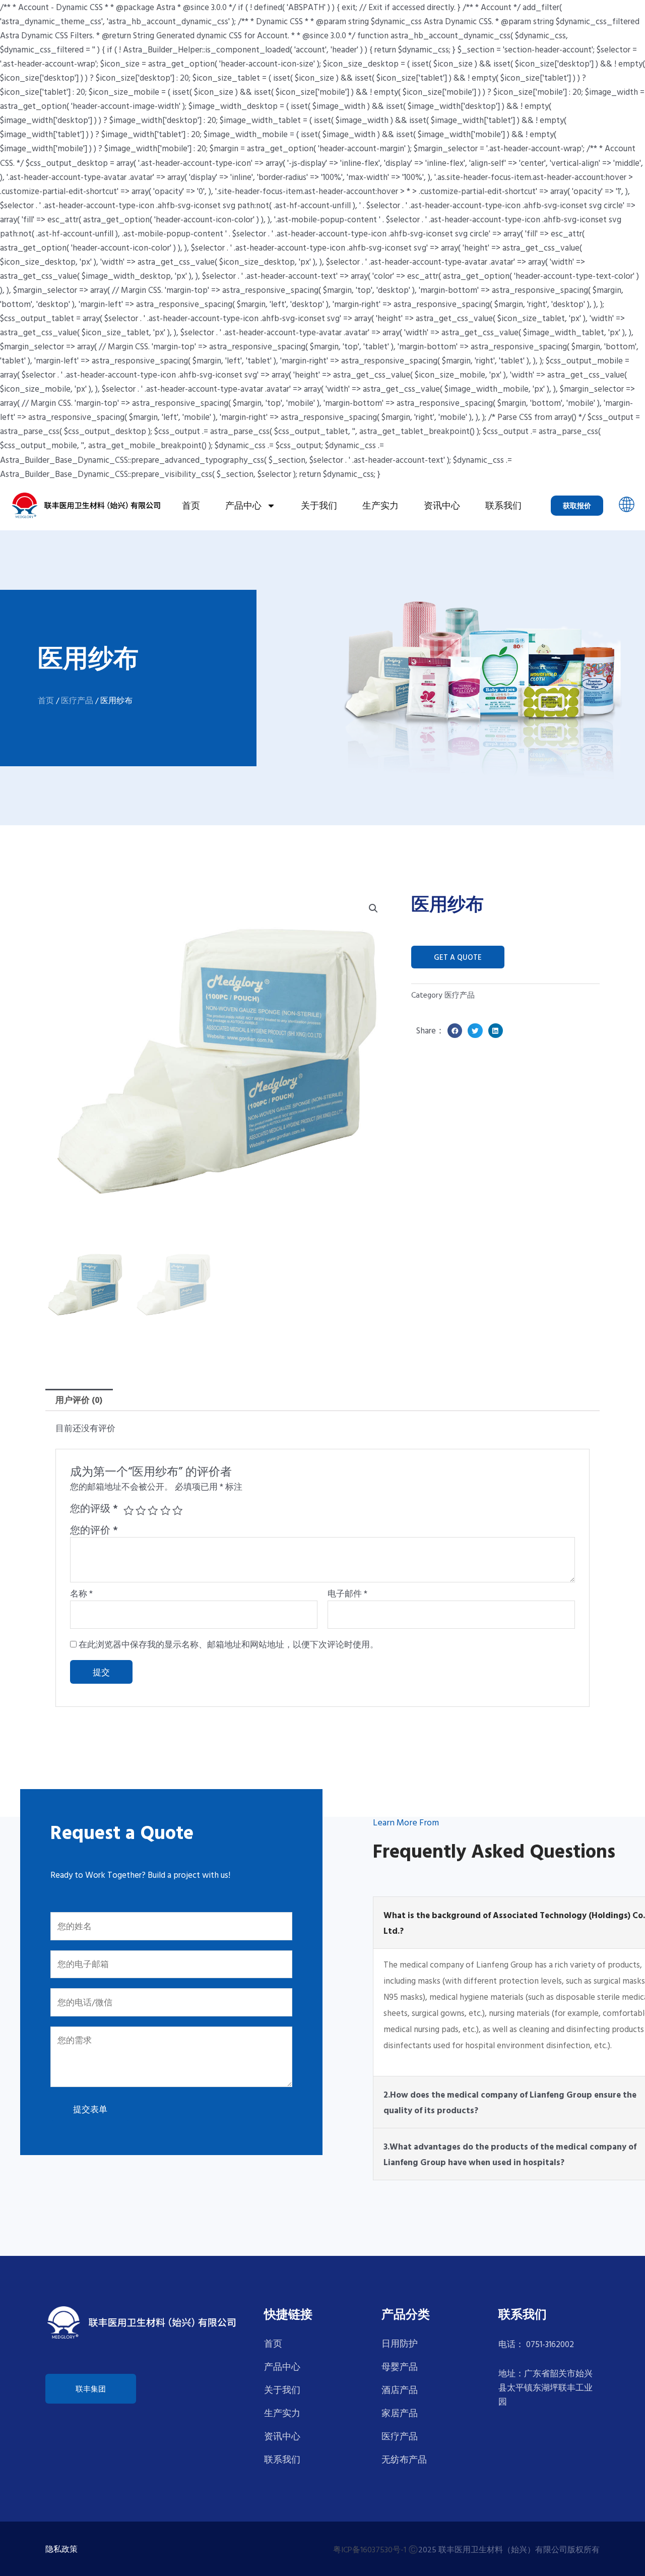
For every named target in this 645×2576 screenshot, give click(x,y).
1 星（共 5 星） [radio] (128, 1510)
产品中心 (243, 505)
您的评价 (94, 1530)
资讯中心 (442, 505)
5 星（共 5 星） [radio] (177, 1510)
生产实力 (380, 505)
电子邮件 (347, 1593)
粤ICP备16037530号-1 (370, 2549)
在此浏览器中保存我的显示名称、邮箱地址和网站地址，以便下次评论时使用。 (229, 1644)
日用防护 (400, 2343)
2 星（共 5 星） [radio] (141, 1510)
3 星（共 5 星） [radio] (153, 1510)
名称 (81, 1593)
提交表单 (90, 2109)
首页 (191, 505)
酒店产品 (400, 2390)
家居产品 (400, 2413)
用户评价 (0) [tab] (79, 1400)
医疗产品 (77, 700)
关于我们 (319, 505)
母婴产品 (400, 2367)
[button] (627, 505)
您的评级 (94, 1508)
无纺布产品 (404, 2459)
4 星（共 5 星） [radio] (165, 1510)
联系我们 (503, 505)
